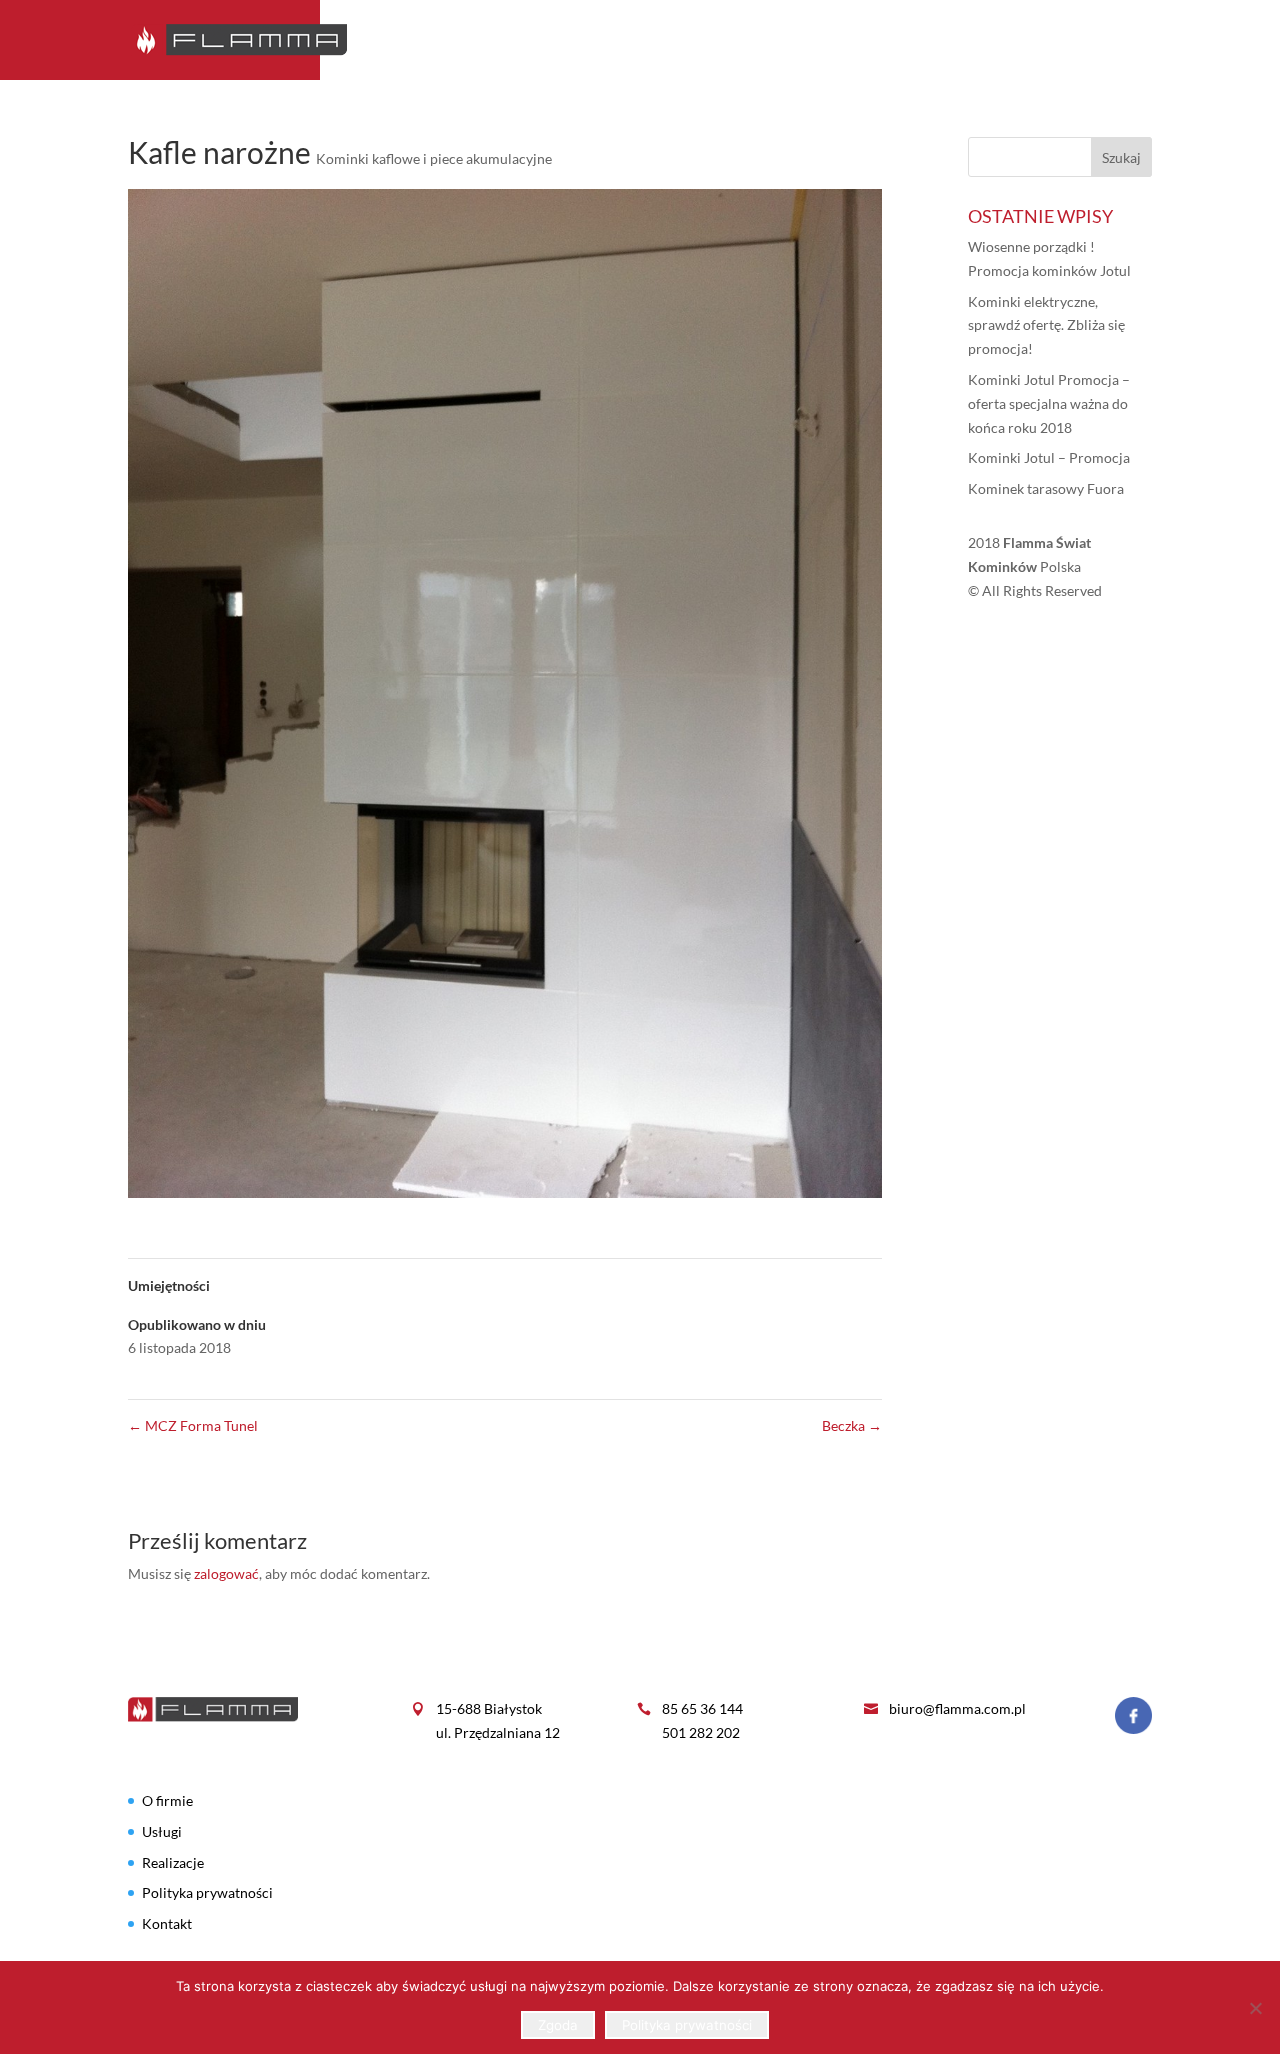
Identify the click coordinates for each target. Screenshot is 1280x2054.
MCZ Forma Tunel (193, 1425)
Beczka (852, 1425)
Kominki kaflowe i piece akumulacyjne (434, 158)
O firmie (772, 40)
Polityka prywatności (207, 1892)
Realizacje (1020, 40)
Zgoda (558, 2025)
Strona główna (654, 40)
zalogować (226, 1573)
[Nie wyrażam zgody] (1255, 2008)
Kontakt (1118, 40)
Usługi (930, 40)
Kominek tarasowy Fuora (1046, 488)
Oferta (853, 40)
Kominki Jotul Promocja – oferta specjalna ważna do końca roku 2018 (1049, 403)
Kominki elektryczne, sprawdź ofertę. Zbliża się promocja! (1046, 325)
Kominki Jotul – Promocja (1049, 457)
